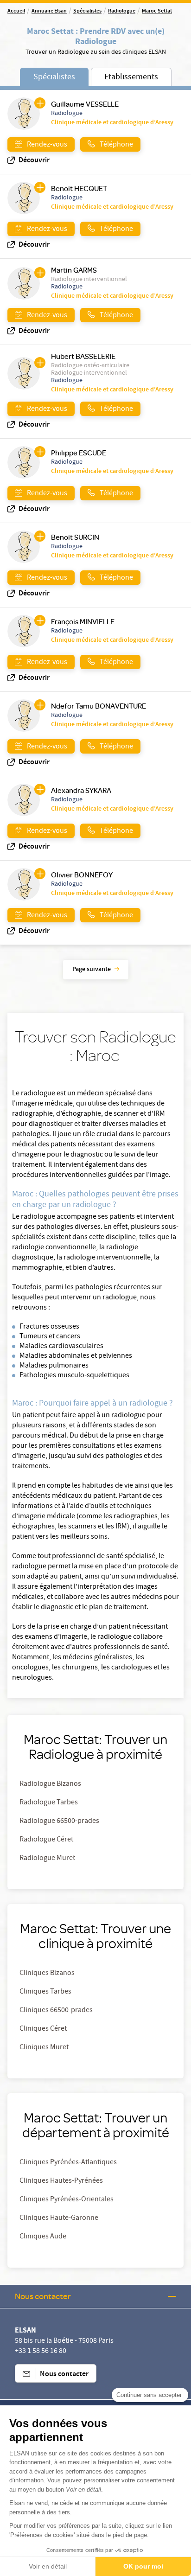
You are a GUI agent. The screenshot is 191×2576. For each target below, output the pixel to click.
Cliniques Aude (43, 2237)
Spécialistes (87, 12)
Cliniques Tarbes (45, 1992)
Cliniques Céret (43, 2029)
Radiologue (122, 12)
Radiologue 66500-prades (59, 1822)
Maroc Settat (157, 12)
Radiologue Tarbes (49, 1803)
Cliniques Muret (44, 2048)
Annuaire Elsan (49, 12)
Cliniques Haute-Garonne (59, 2218)
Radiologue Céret (46, 1840)
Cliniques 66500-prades (56, 2011)
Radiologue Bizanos (50, 1784)
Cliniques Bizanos (47, 1974)
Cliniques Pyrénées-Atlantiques (68, 2163)
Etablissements (131, 78)
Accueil (16, 12)
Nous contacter (43, 2296)
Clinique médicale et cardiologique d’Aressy (112, 123)
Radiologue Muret (47, 1859)
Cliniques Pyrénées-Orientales (67, 2200)
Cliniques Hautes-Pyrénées (61, 2181)
